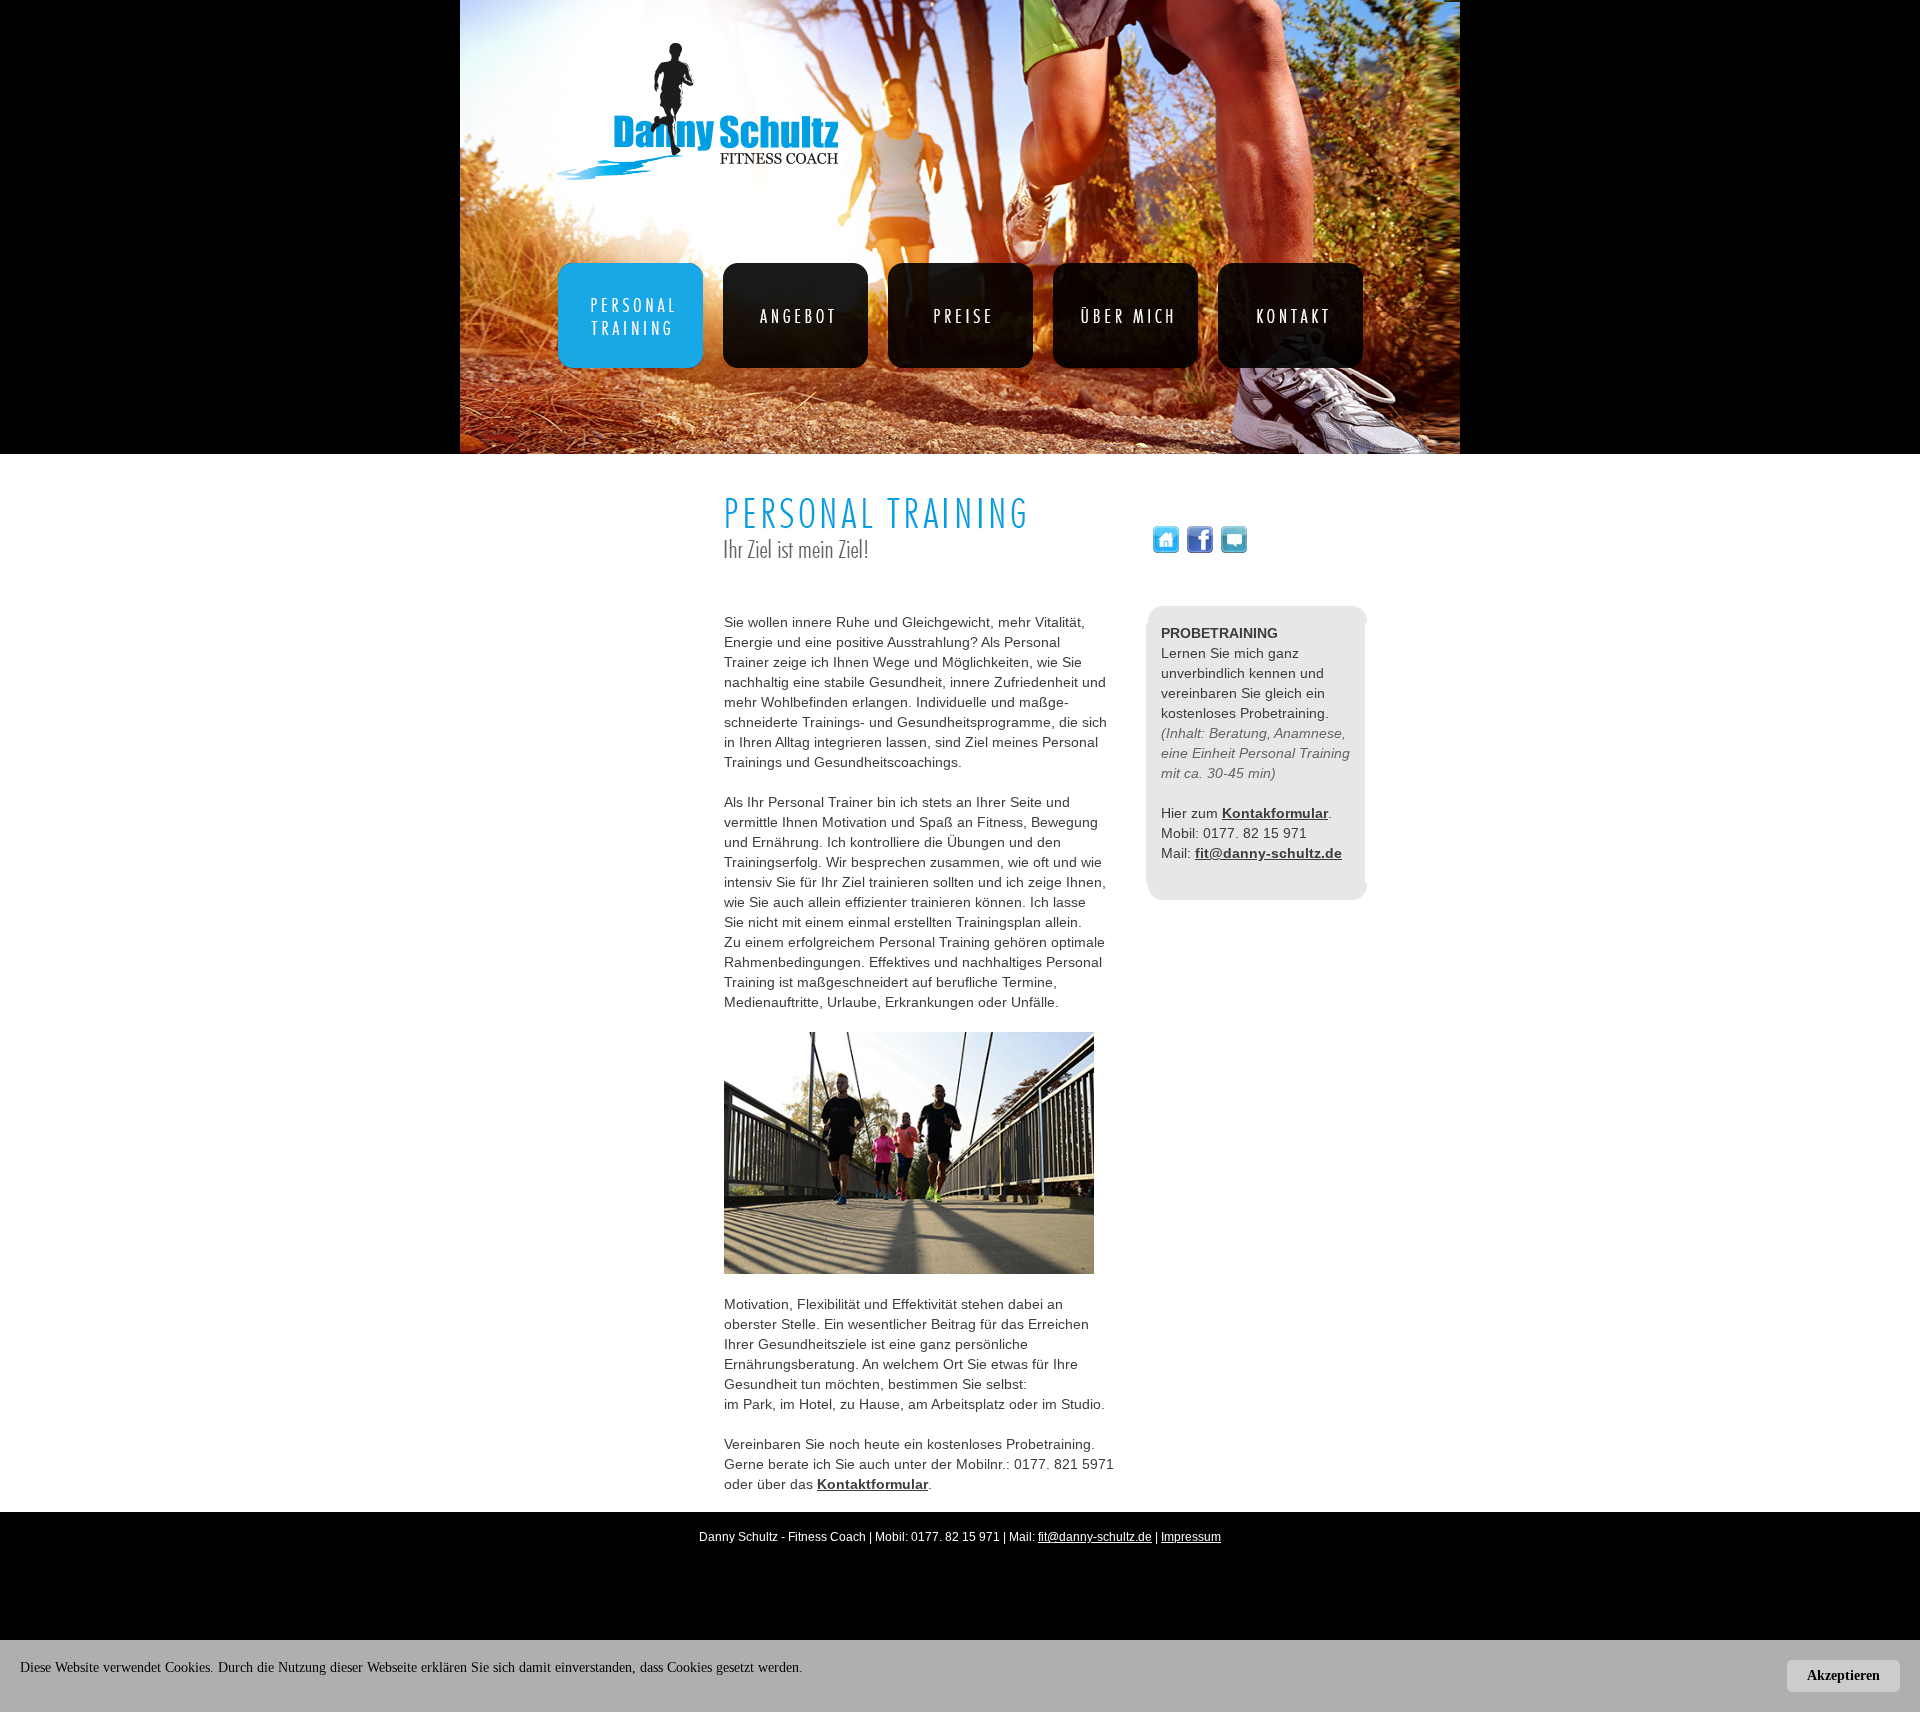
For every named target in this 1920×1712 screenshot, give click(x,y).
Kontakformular (1275, 813)
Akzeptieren (1843, 1675)
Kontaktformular (872, 1484)
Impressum (1191, 1537)
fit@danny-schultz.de (1268, 853)
